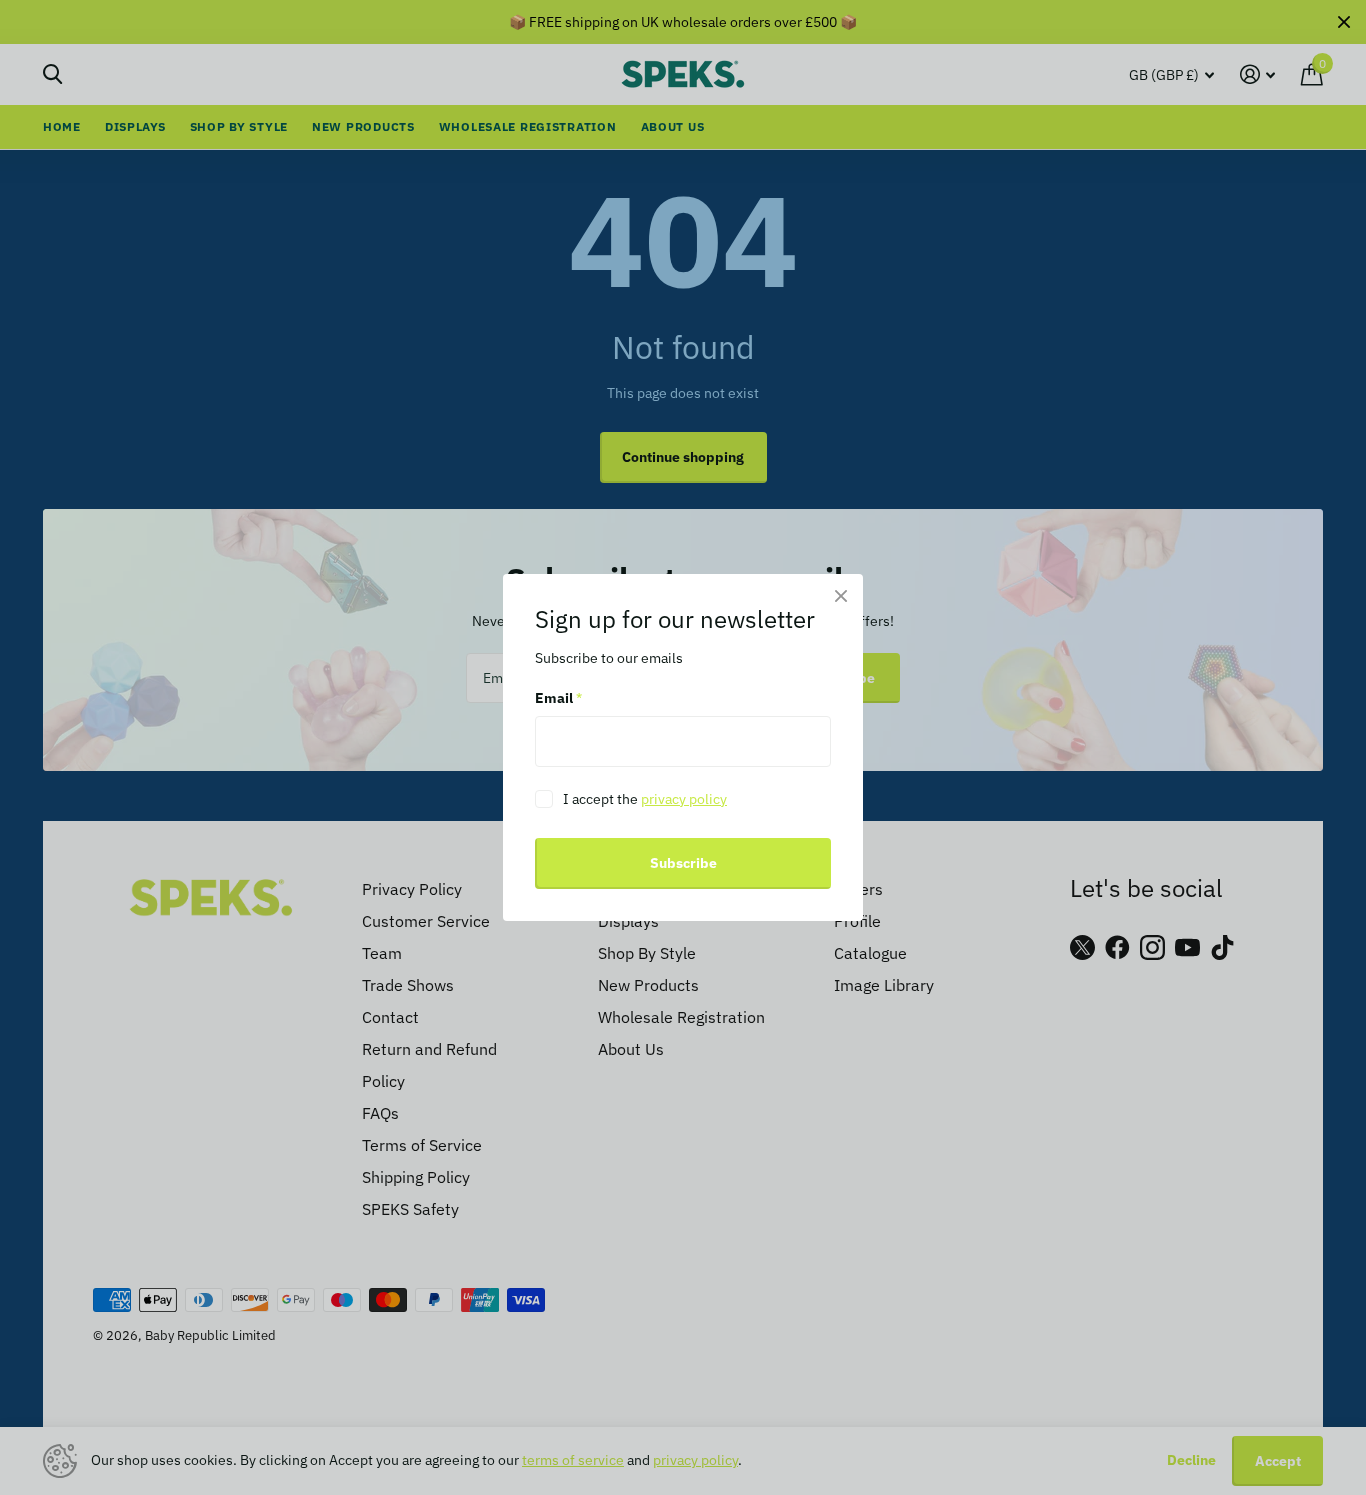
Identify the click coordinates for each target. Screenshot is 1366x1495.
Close (841, 596)
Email (558, 699)
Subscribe (683, 863)
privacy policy (684, 799)
